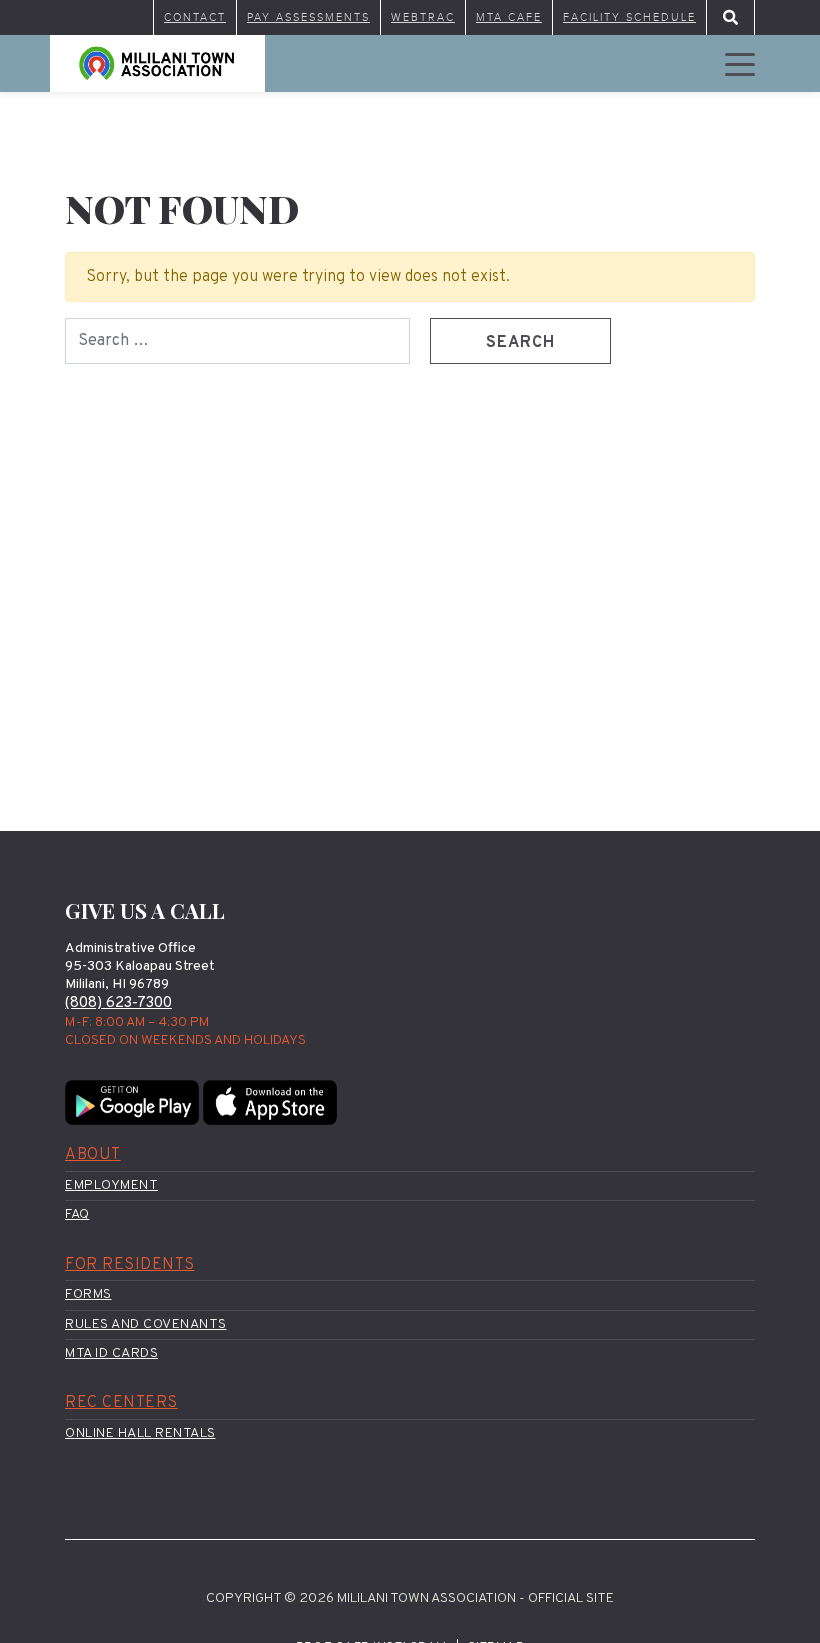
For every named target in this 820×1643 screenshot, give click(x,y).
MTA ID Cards (111, 1353)
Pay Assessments (308, 17)
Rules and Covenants (146, 1324)
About (93, 1155)
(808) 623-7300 (118, 1003)
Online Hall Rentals (140, 1433)
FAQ (77, 1214)
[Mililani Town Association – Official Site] (157, 63)
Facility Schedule (629, 17)
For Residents (130, 1265)
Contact (195, 17)
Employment (111, 1185)
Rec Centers (121, 1403)
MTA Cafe (509, 17)
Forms (88, 1294)
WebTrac (423, 17)
